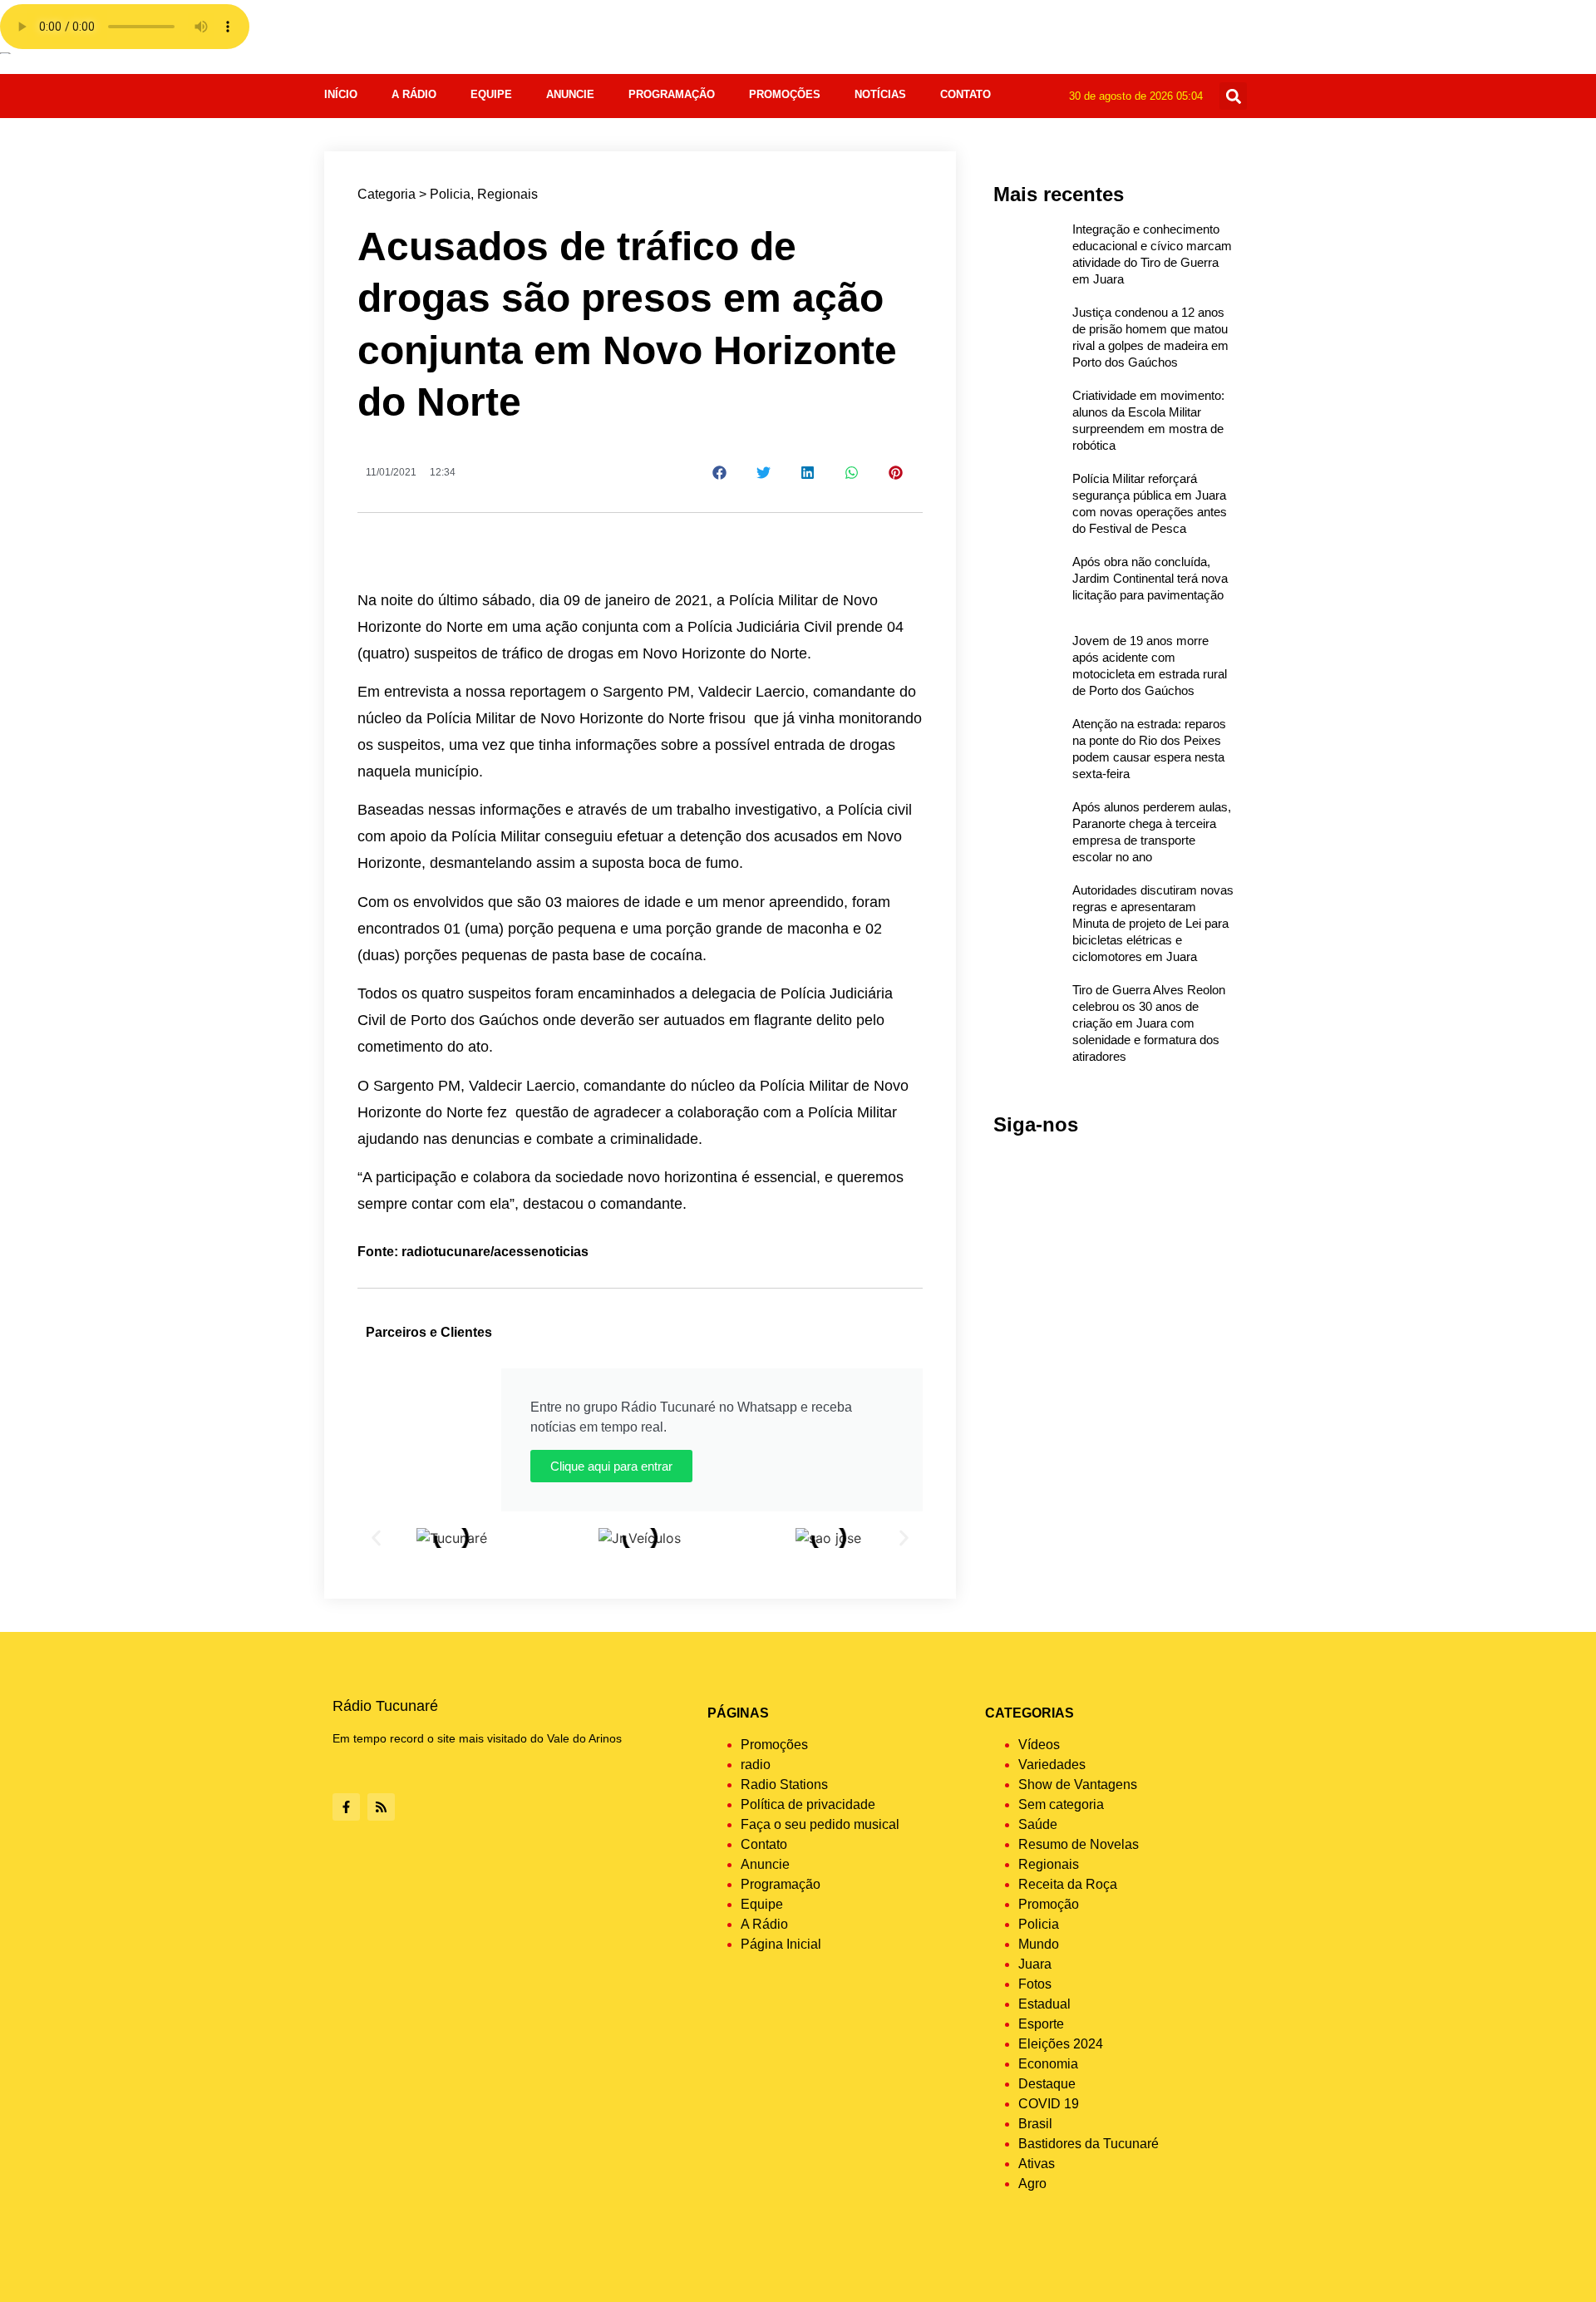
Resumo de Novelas (1079, 1844)
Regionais (507, 194)
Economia (1048, 2064)
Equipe (491, 94)
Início (341, 94)
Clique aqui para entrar (611, 1466)
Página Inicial (781, 1944)
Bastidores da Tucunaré (1089, 2144)
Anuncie (570, 94)
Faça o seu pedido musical (820, 1824)
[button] (1233, 96)
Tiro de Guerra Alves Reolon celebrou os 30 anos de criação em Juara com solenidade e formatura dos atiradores (1149, 1023)
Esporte (1041, 2024)
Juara (1035, 1964)
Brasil (1035, 2124)
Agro (1032, 2184)
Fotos (1035, 1984)
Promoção (1049, 1904)
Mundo (1039, 1944)
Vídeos (1039, 1745)
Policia (450, 194)
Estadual (1044, 2004)
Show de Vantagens (1078, 1784)
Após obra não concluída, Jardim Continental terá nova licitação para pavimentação (1150, 578)
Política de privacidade (808, 1804)
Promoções (785, 94)
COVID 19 (1049, 2104)
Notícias (880, 94)
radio (756, 1765)
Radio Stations (784, 1784)
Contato (965, 94)
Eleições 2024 (1061, 2044)
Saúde (1038, 1824)
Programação (672, 94)
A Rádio (414, 94)
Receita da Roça (1068, 1884)
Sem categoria (1061, 1804)
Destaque (1047, 2084)
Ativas (1037, 2164)
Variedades (1052, 1765)
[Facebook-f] (346, 1807)
